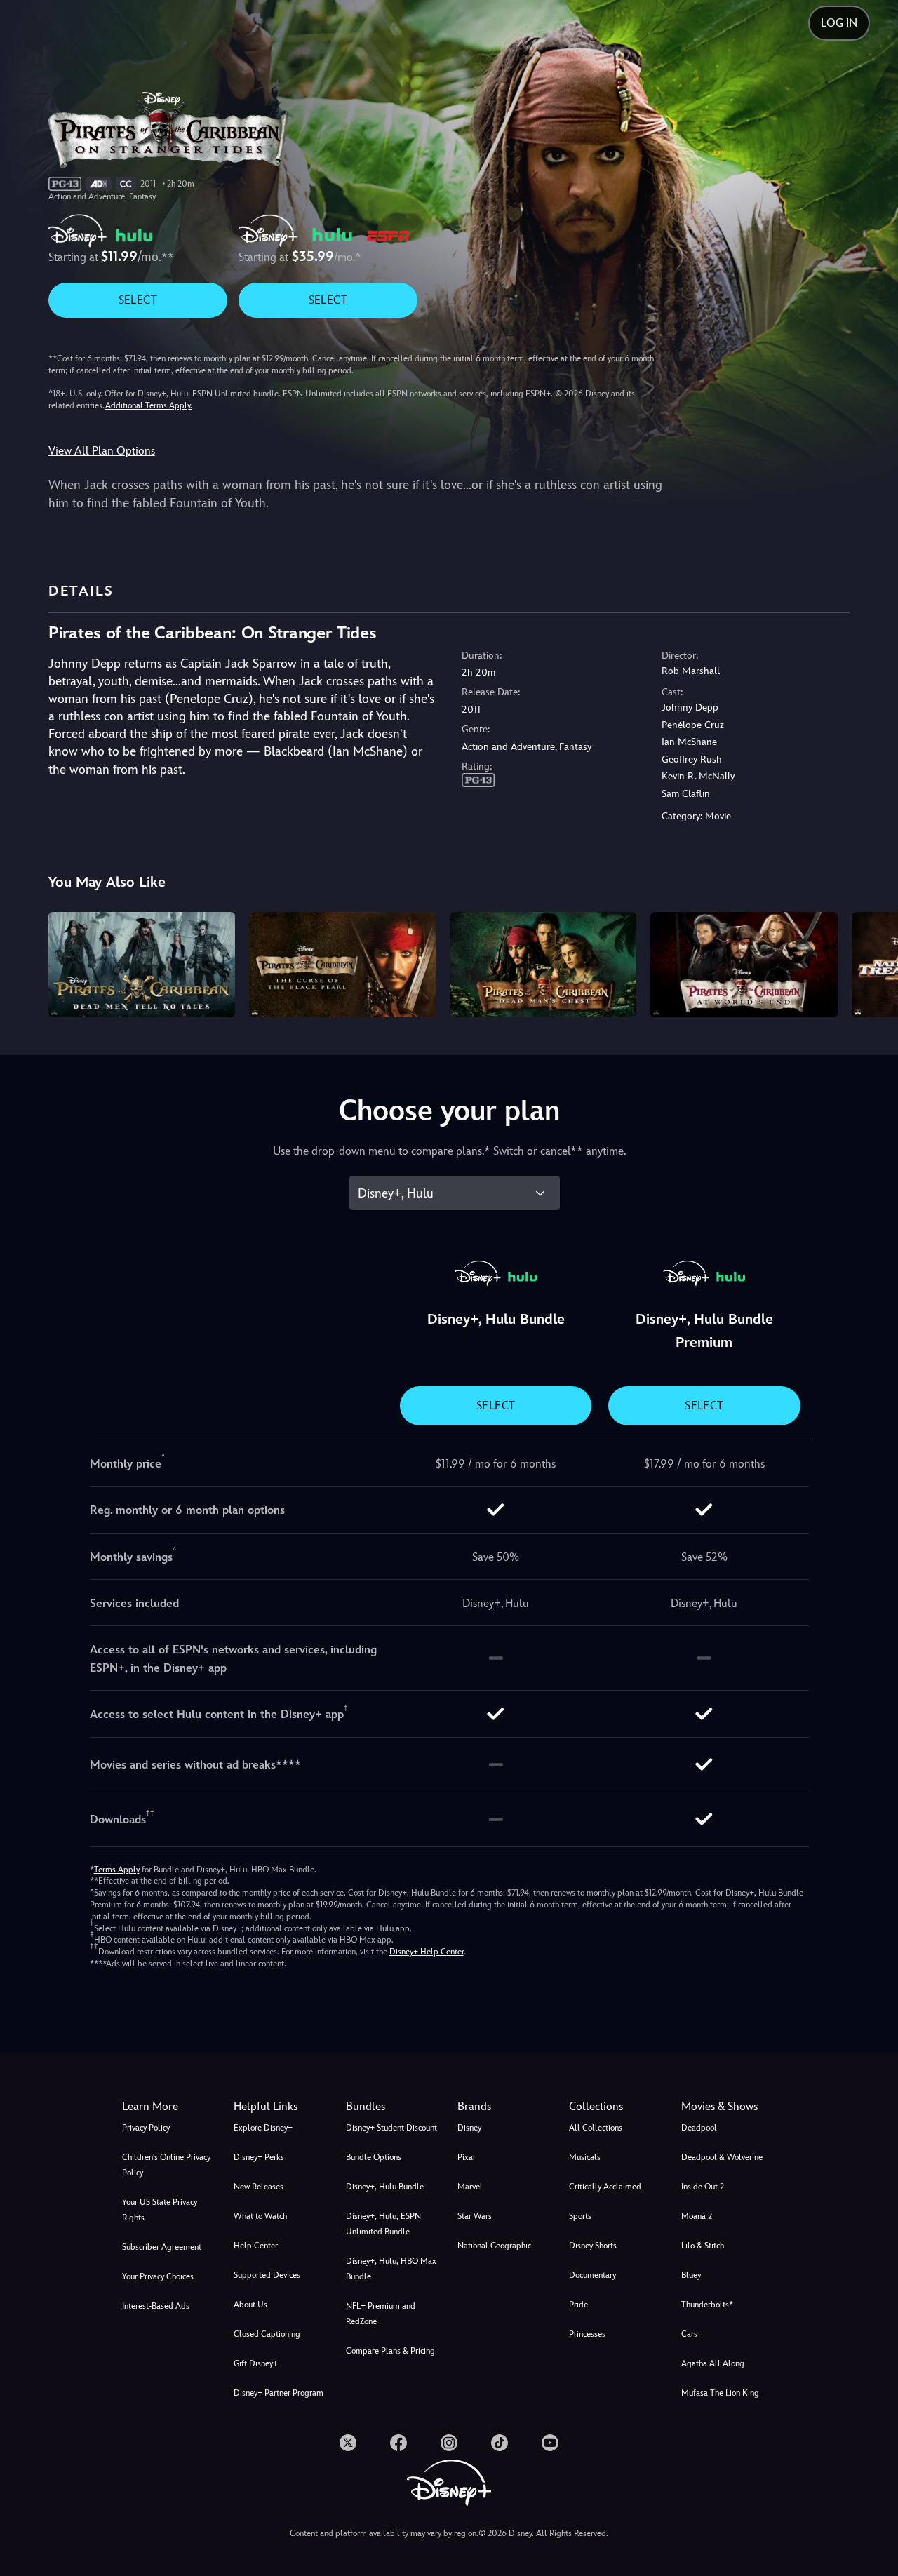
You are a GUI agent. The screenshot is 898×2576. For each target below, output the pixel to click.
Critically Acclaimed (605, 2187)
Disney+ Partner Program (279, 2393)
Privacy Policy (146, 2128)
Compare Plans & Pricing (390, 2351)
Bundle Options (374, 2157)
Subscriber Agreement (162, 2247)
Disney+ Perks (259, 2157)
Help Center (256, 2246)
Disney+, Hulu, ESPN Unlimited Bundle (383, 2224)
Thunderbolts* (707, 2305)
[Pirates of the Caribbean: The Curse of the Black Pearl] (342, 965)
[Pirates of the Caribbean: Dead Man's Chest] (543, 965)
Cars (689, 2334)
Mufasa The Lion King (720, 2393)
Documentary (592, 2275)
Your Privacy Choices (158, 2276)
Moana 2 (697, 2216)
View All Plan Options (102, 451)
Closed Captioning (267, 2334)
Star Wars (475, 2216)
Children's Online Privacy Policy (166, 2165)
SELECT (138, 300)
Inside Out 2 (703, 2187)
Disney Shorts (593, 2246)
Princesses (587, 2334)
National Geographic (494, 2246)
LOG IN (839, 23)
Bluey (691, 2275)
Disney (469, 2128)
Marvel (470, 2187)
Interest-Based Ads (156, 2306)
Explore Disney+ (263, 2128)
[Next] (871, 962)
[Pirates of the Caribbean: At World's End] (744, 965)
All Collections (596, 2128)
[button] (281, 2107)
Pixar (467, 2157)
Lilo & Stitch (703, 2246)
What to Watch (260, 2216)
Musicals (585, 2157)
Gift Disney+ (256, 2363)
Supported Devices (267, 2275)
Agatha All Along (713, 2363)
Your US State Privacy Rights (160, 2210)
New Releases (259, 2187)
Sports (580, 2216)
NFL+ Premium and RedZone (381, 2314)
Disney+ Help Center (427, 1952)
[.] (348, 2443)
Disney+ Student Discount (391, 2128)
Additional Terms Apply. (149, 405)
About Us (250, 2305)
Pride (578, 2305)
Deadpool (699, 2128)
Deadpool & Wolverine (722, 2157)
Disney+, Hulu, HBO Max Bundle (391, 2269)
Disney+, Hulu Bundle (385, 2187)
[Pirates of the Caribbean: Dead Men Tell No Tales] (142, 965)
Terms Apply (117, 1870)
